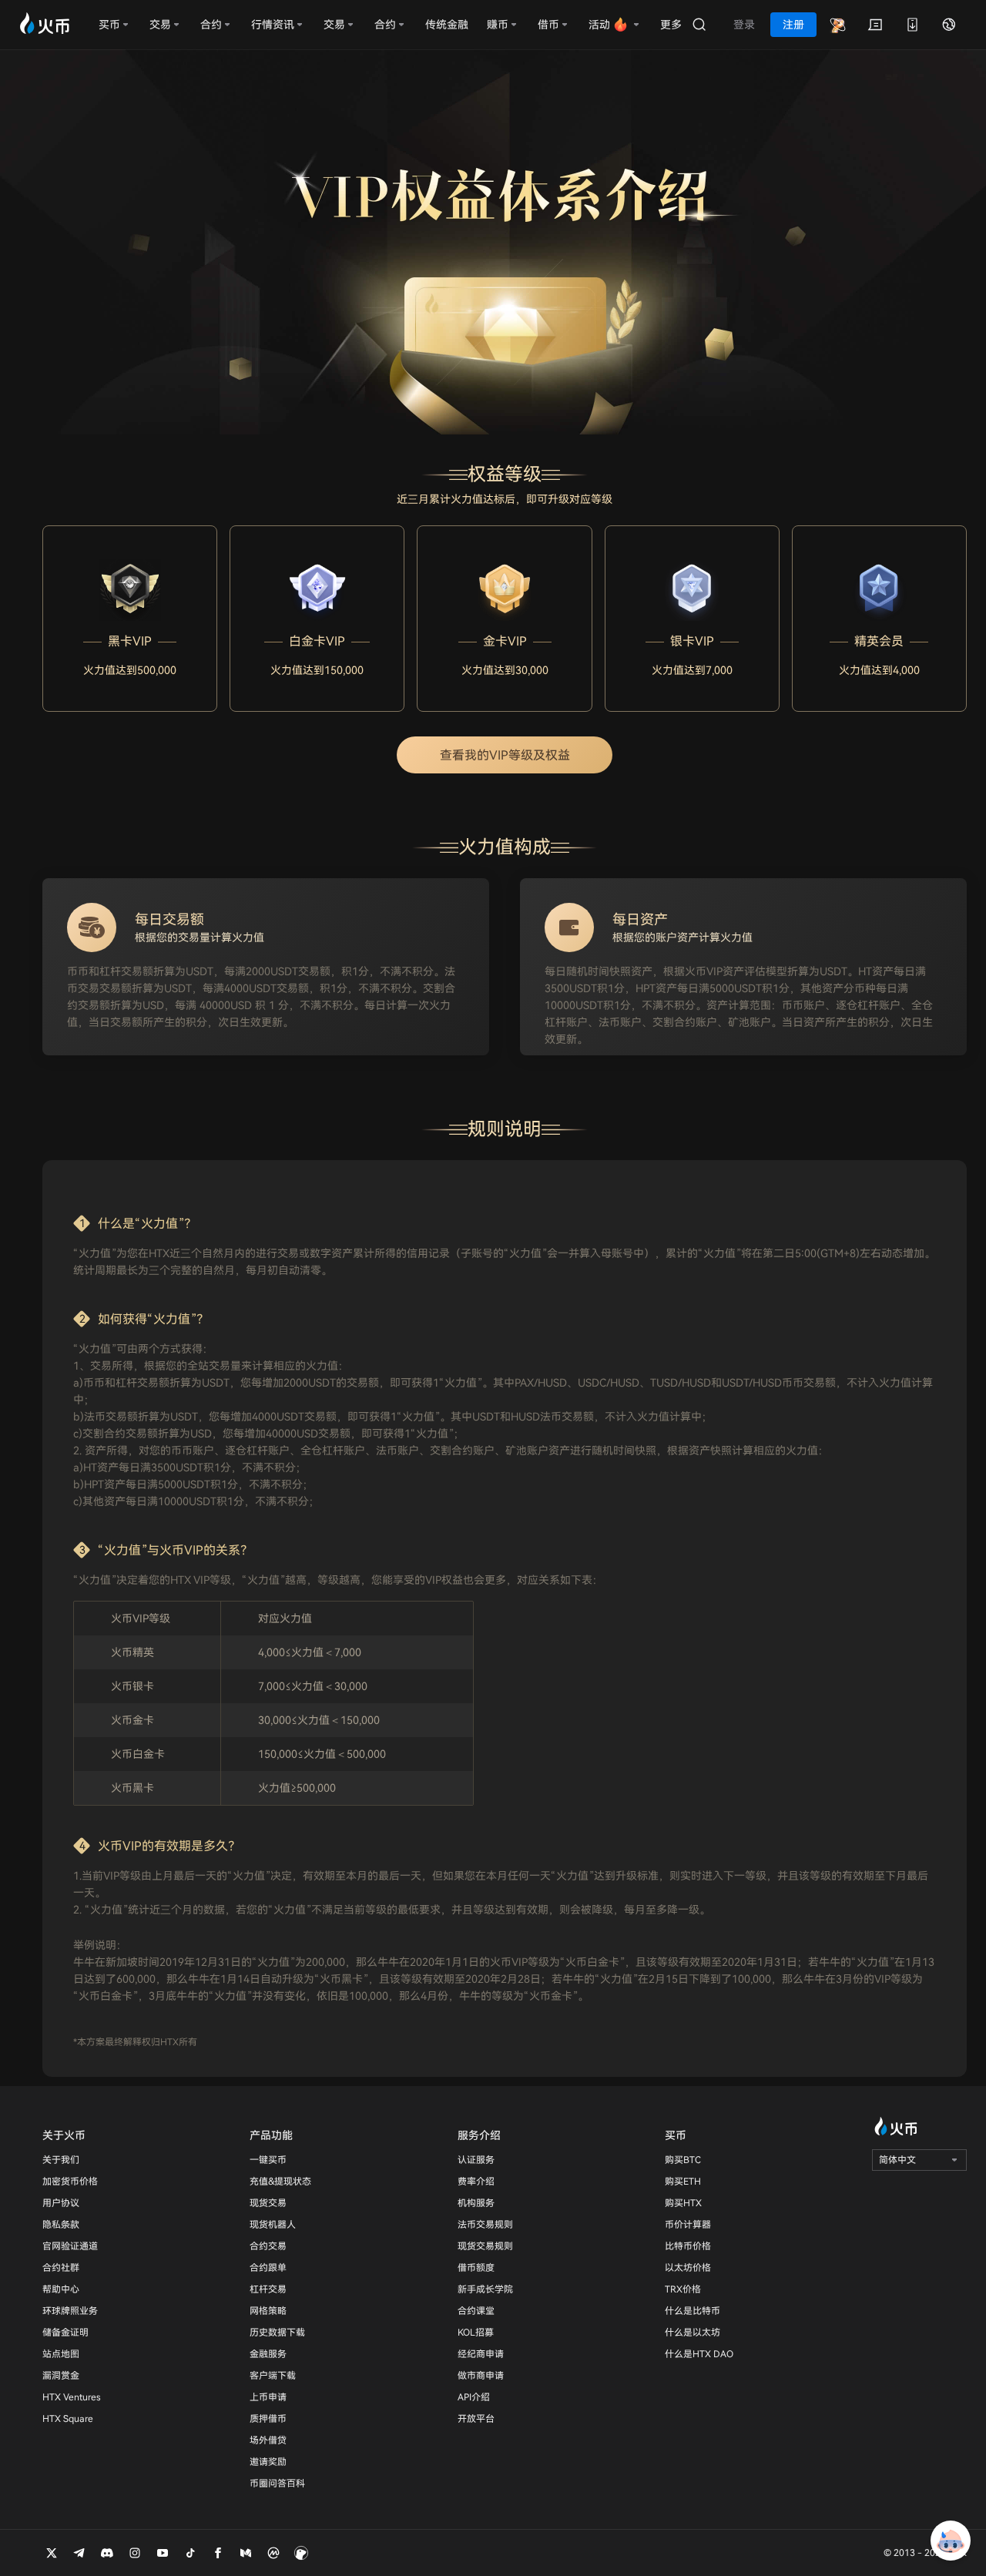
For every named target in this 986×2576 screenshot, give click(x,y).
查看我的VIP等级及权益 (505, 755)
